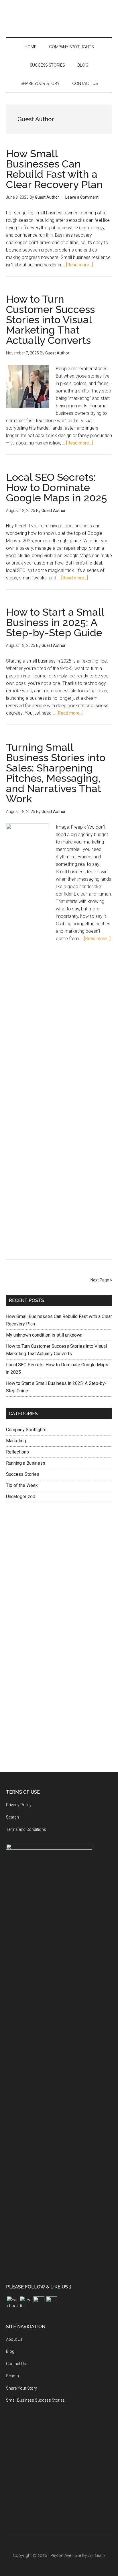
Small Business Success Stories (35, 2400)
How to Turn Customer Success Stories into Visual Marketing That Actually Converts (50, 320)
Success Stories (23, 1474)
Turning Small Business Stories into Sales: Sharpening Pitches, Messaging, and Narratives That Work (56, 773)
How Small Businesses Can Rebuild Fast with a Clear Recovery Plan (54, 169)
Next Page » (101, 1280)
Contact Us (16, 2364)
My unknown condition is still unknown (44, 1335)
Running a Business (26, 1463)
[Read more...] (79, 265)
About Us (14, 2339)
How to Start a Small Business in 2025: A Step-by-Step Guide (55, 622)
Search (12, 1817)
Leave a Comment (82, 197)
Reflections (17, 1452)
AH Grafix (97, 2555)
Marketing (16, 1441)
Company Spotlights (26, 1430)
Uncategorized (21, 1497)
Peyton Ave (59, 24)
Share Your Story (21, 2388)
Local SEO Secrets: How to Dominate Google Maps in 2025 (57, 487)
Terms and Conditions (26, 1829)
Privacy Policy (19, 1805)
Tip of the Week (22, 1485)
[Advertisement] (59, 1573)
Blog (10, 2351)
